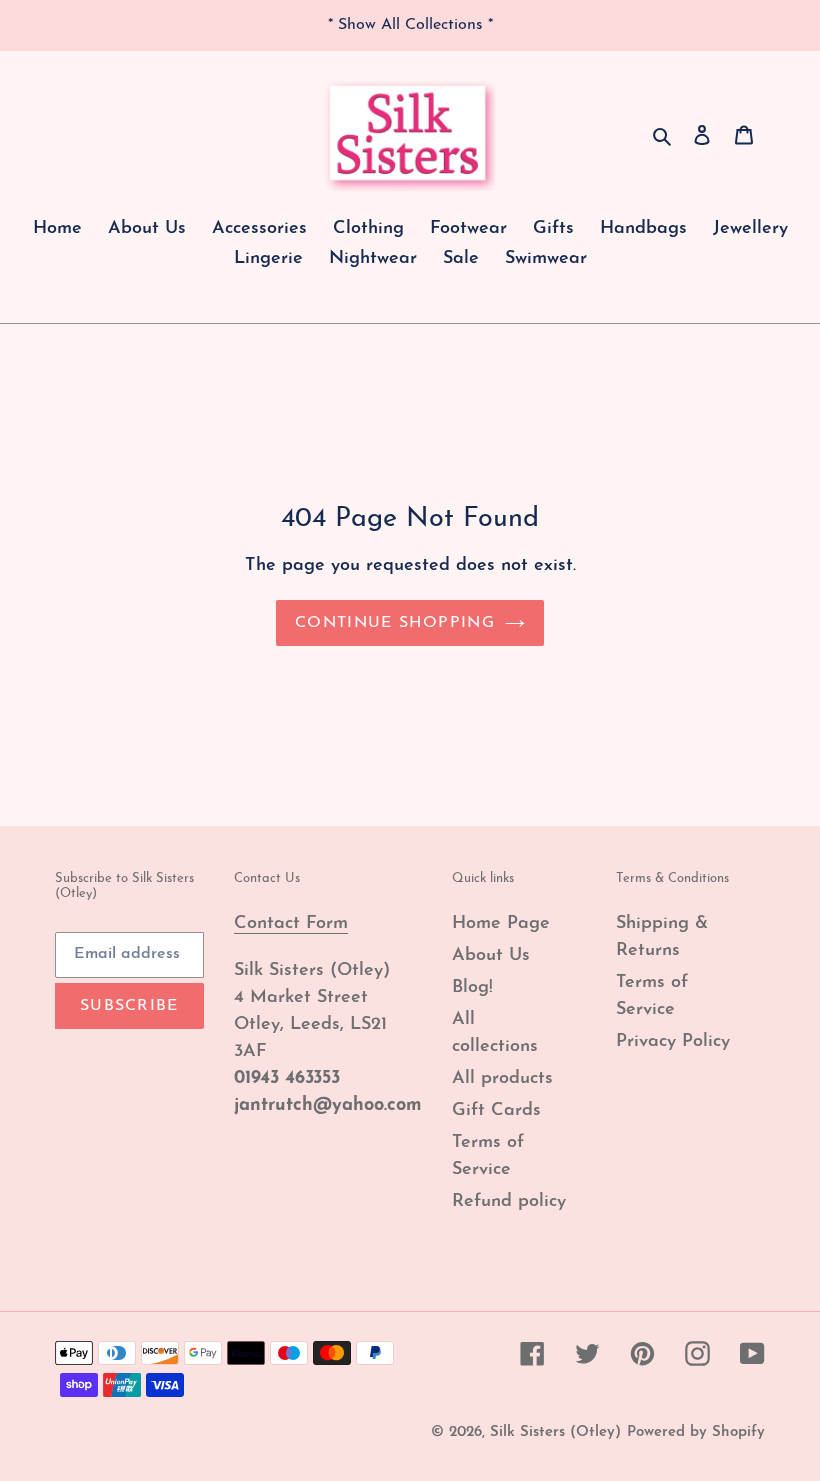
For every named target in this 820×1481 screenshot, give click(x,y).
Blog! (472, 988)
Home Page (501, 924)
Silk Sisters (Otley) (555, 1432)
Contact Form (291, 924)
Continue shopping (395, 623)
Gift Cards (496, 1111)
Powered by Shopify (696, 1432)
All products (502, 1079)
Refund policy (509, 1202)
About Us (491, 956)
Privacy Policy (673, 1042)
